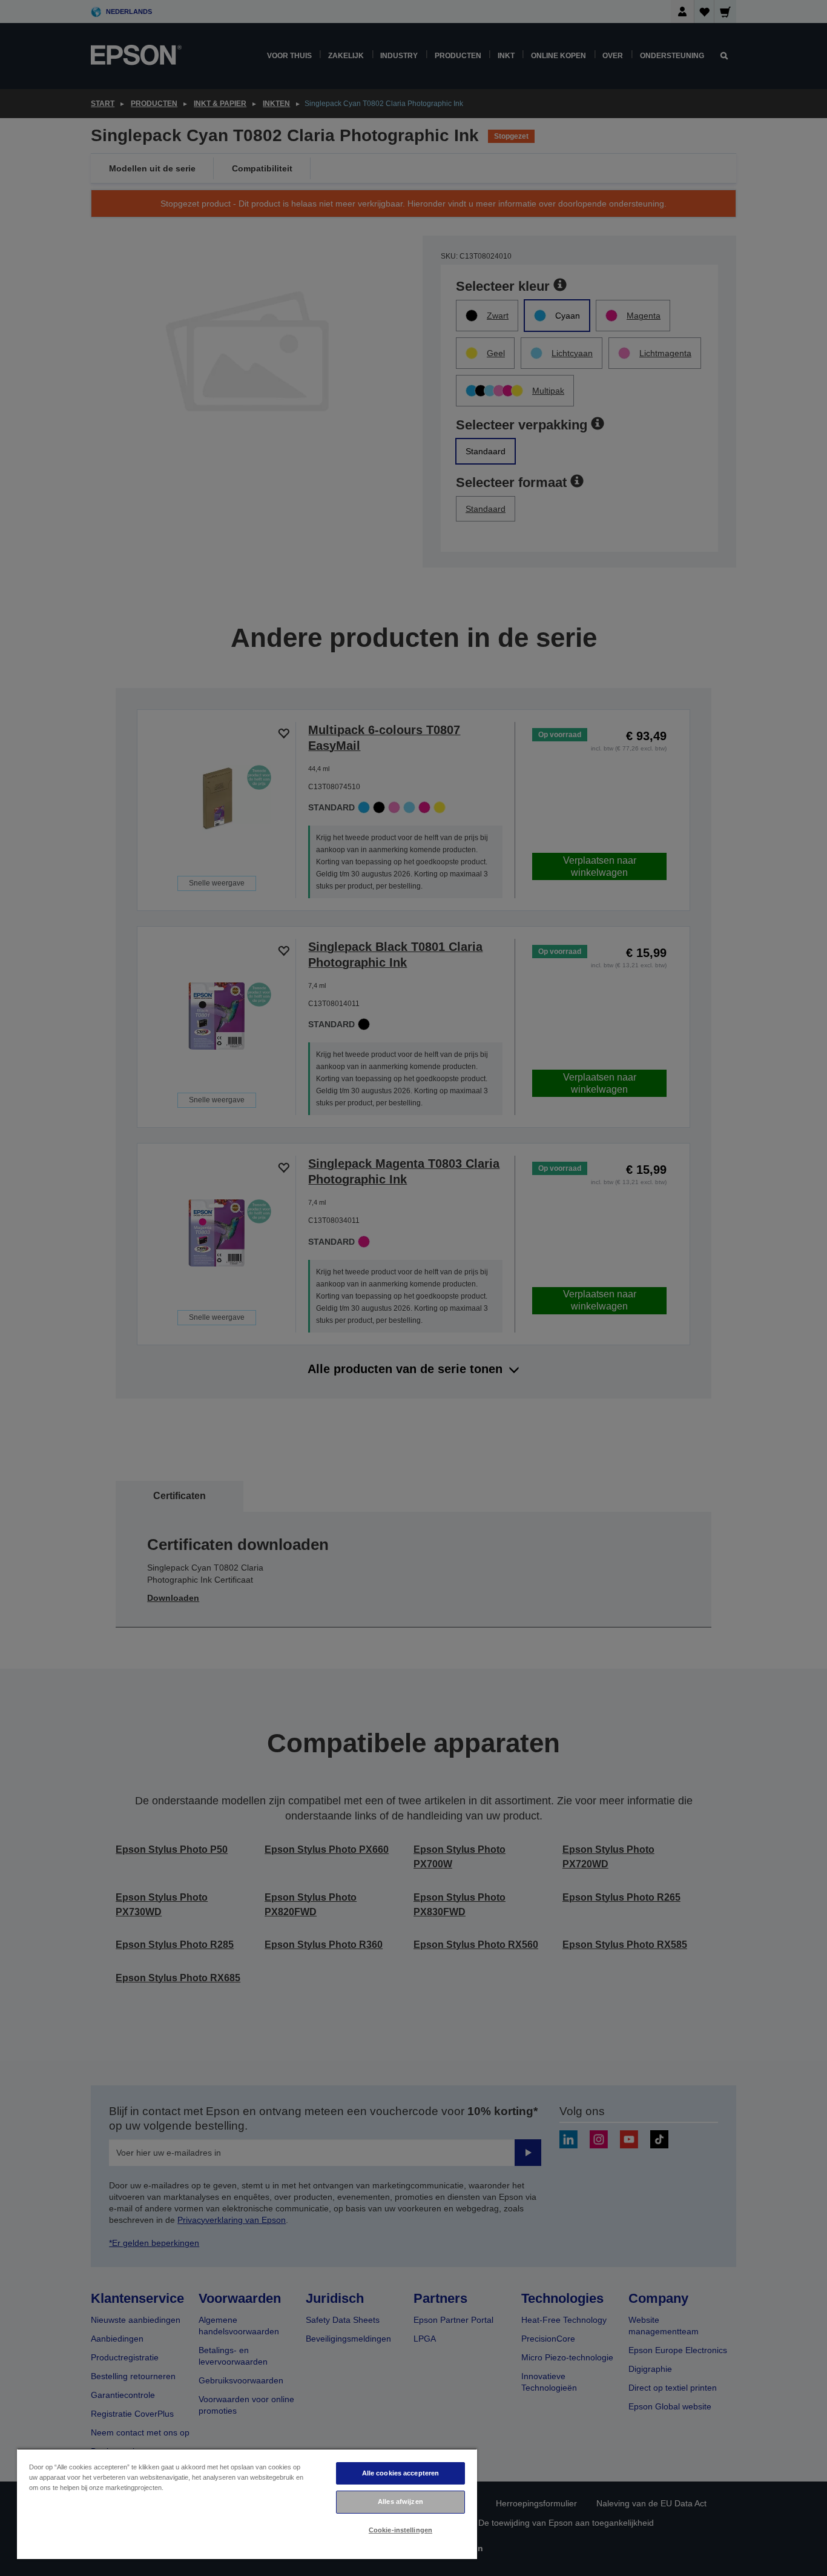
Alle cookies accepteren (401, 2473)
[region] (247, 2504)
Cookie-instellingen (400, 2530)
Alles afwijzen (400, 2502)
